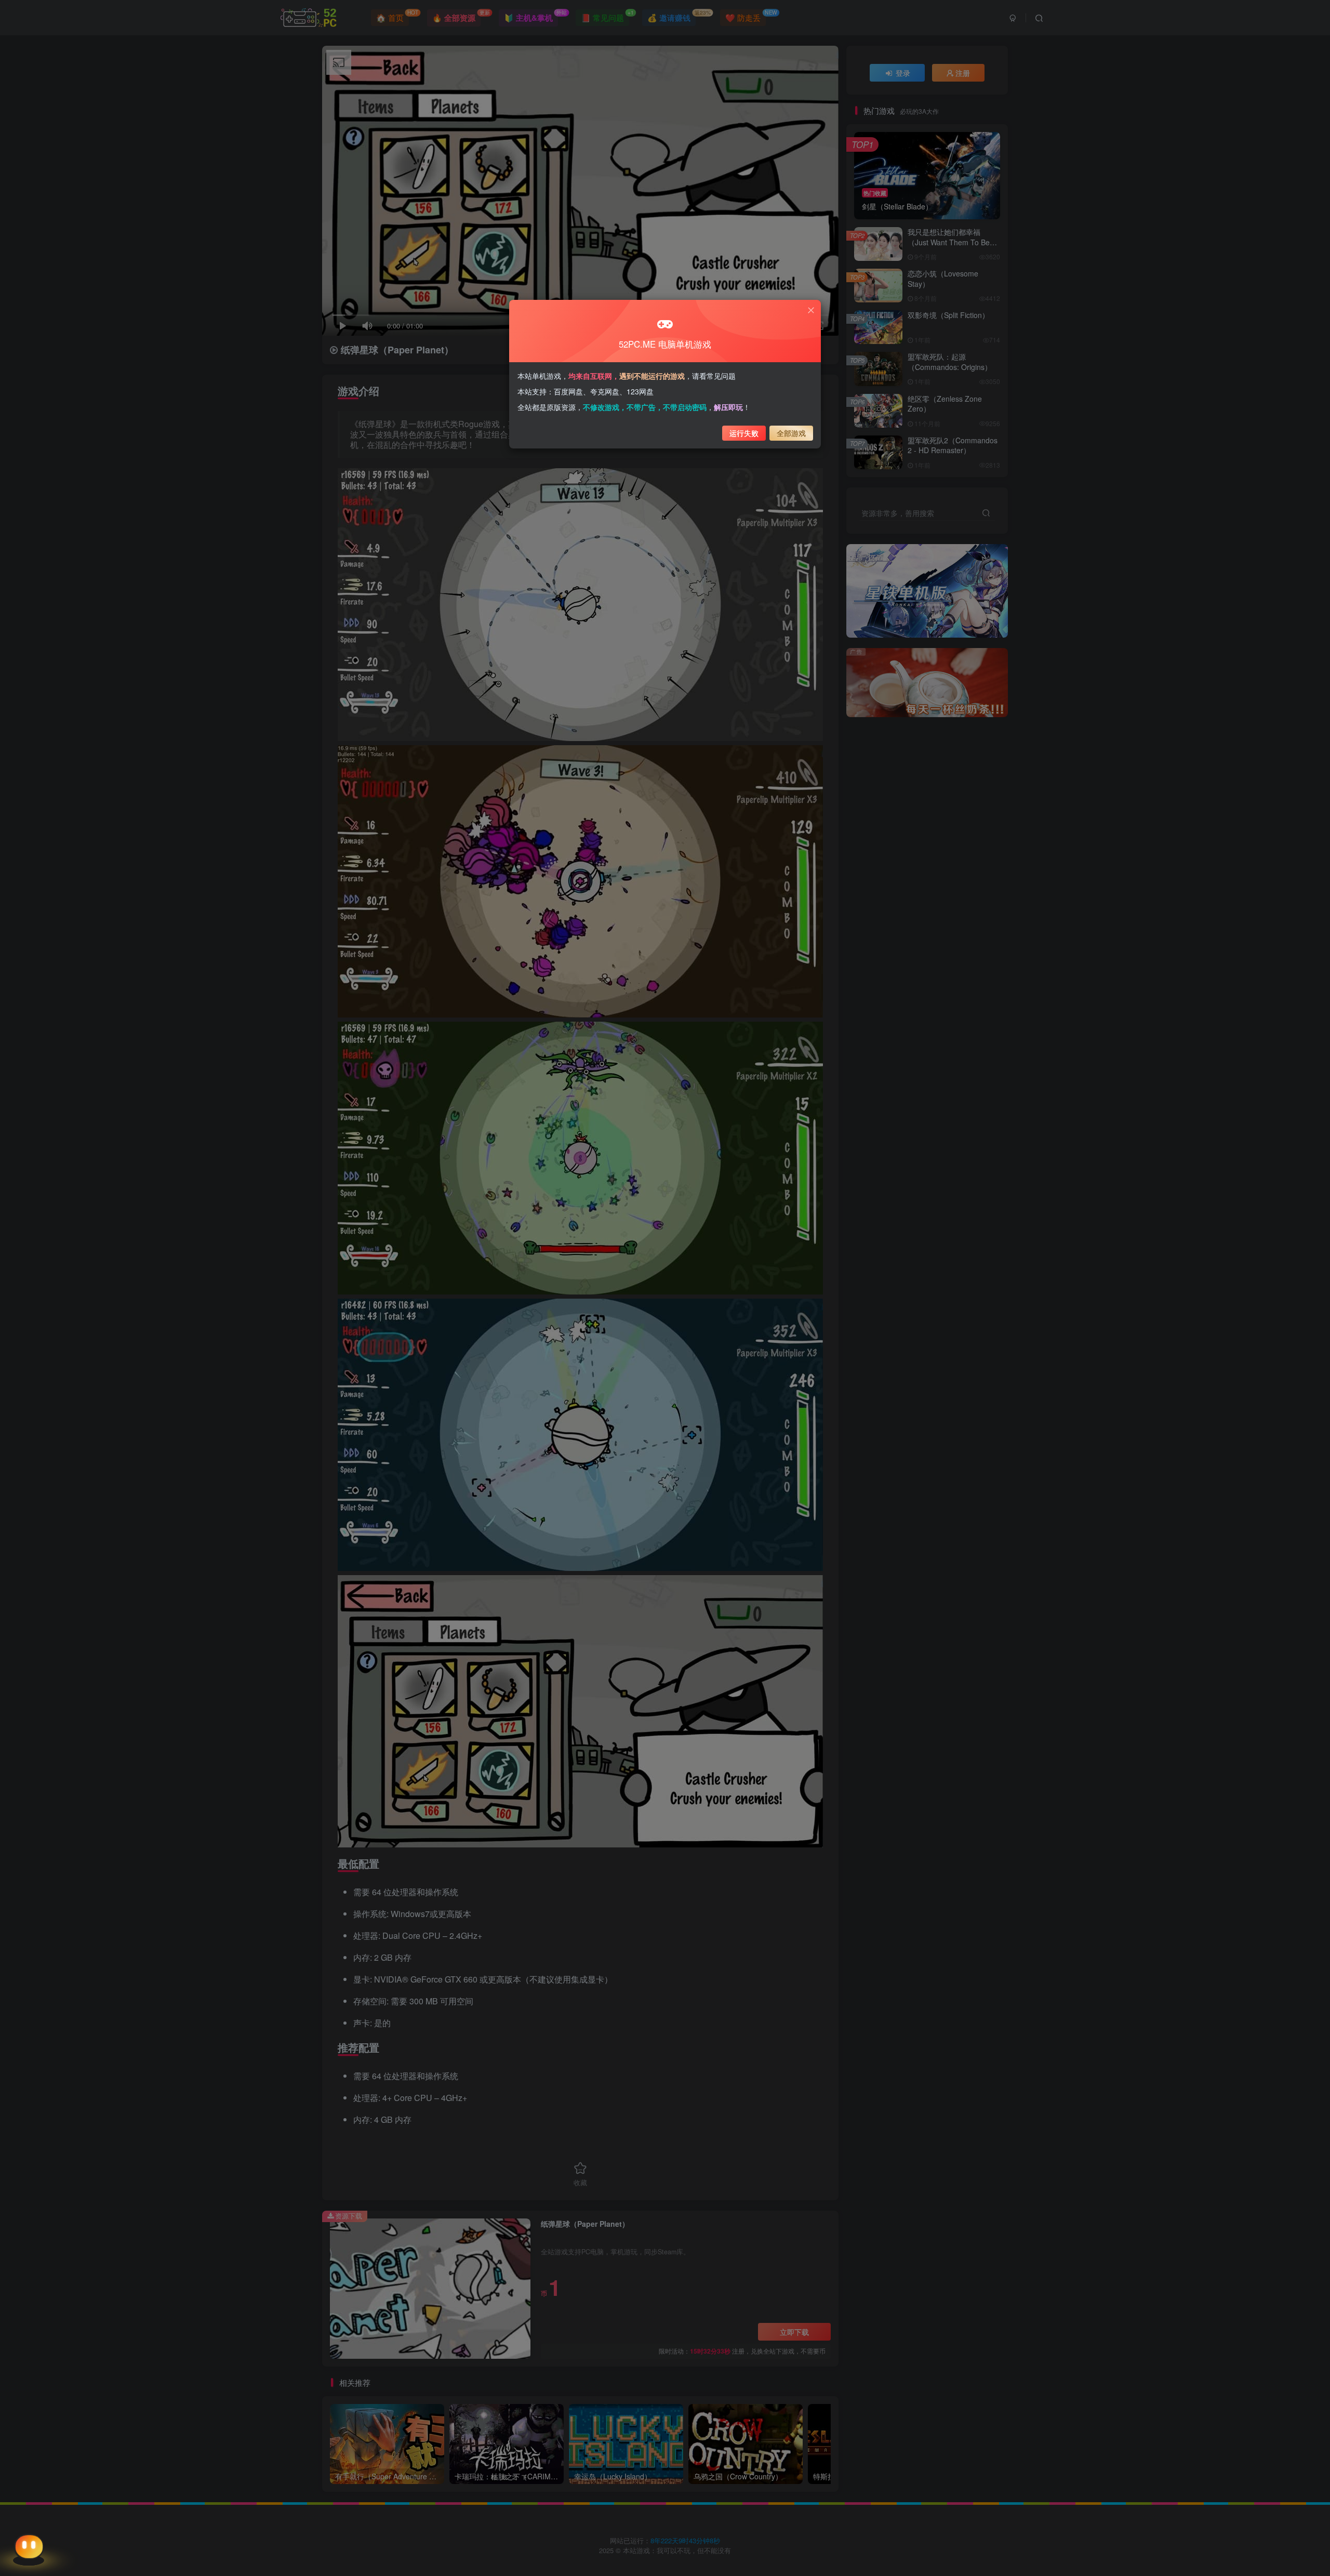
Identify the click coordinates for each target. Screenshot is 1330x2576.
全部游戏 (791, 433)
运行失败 (744, 433)
